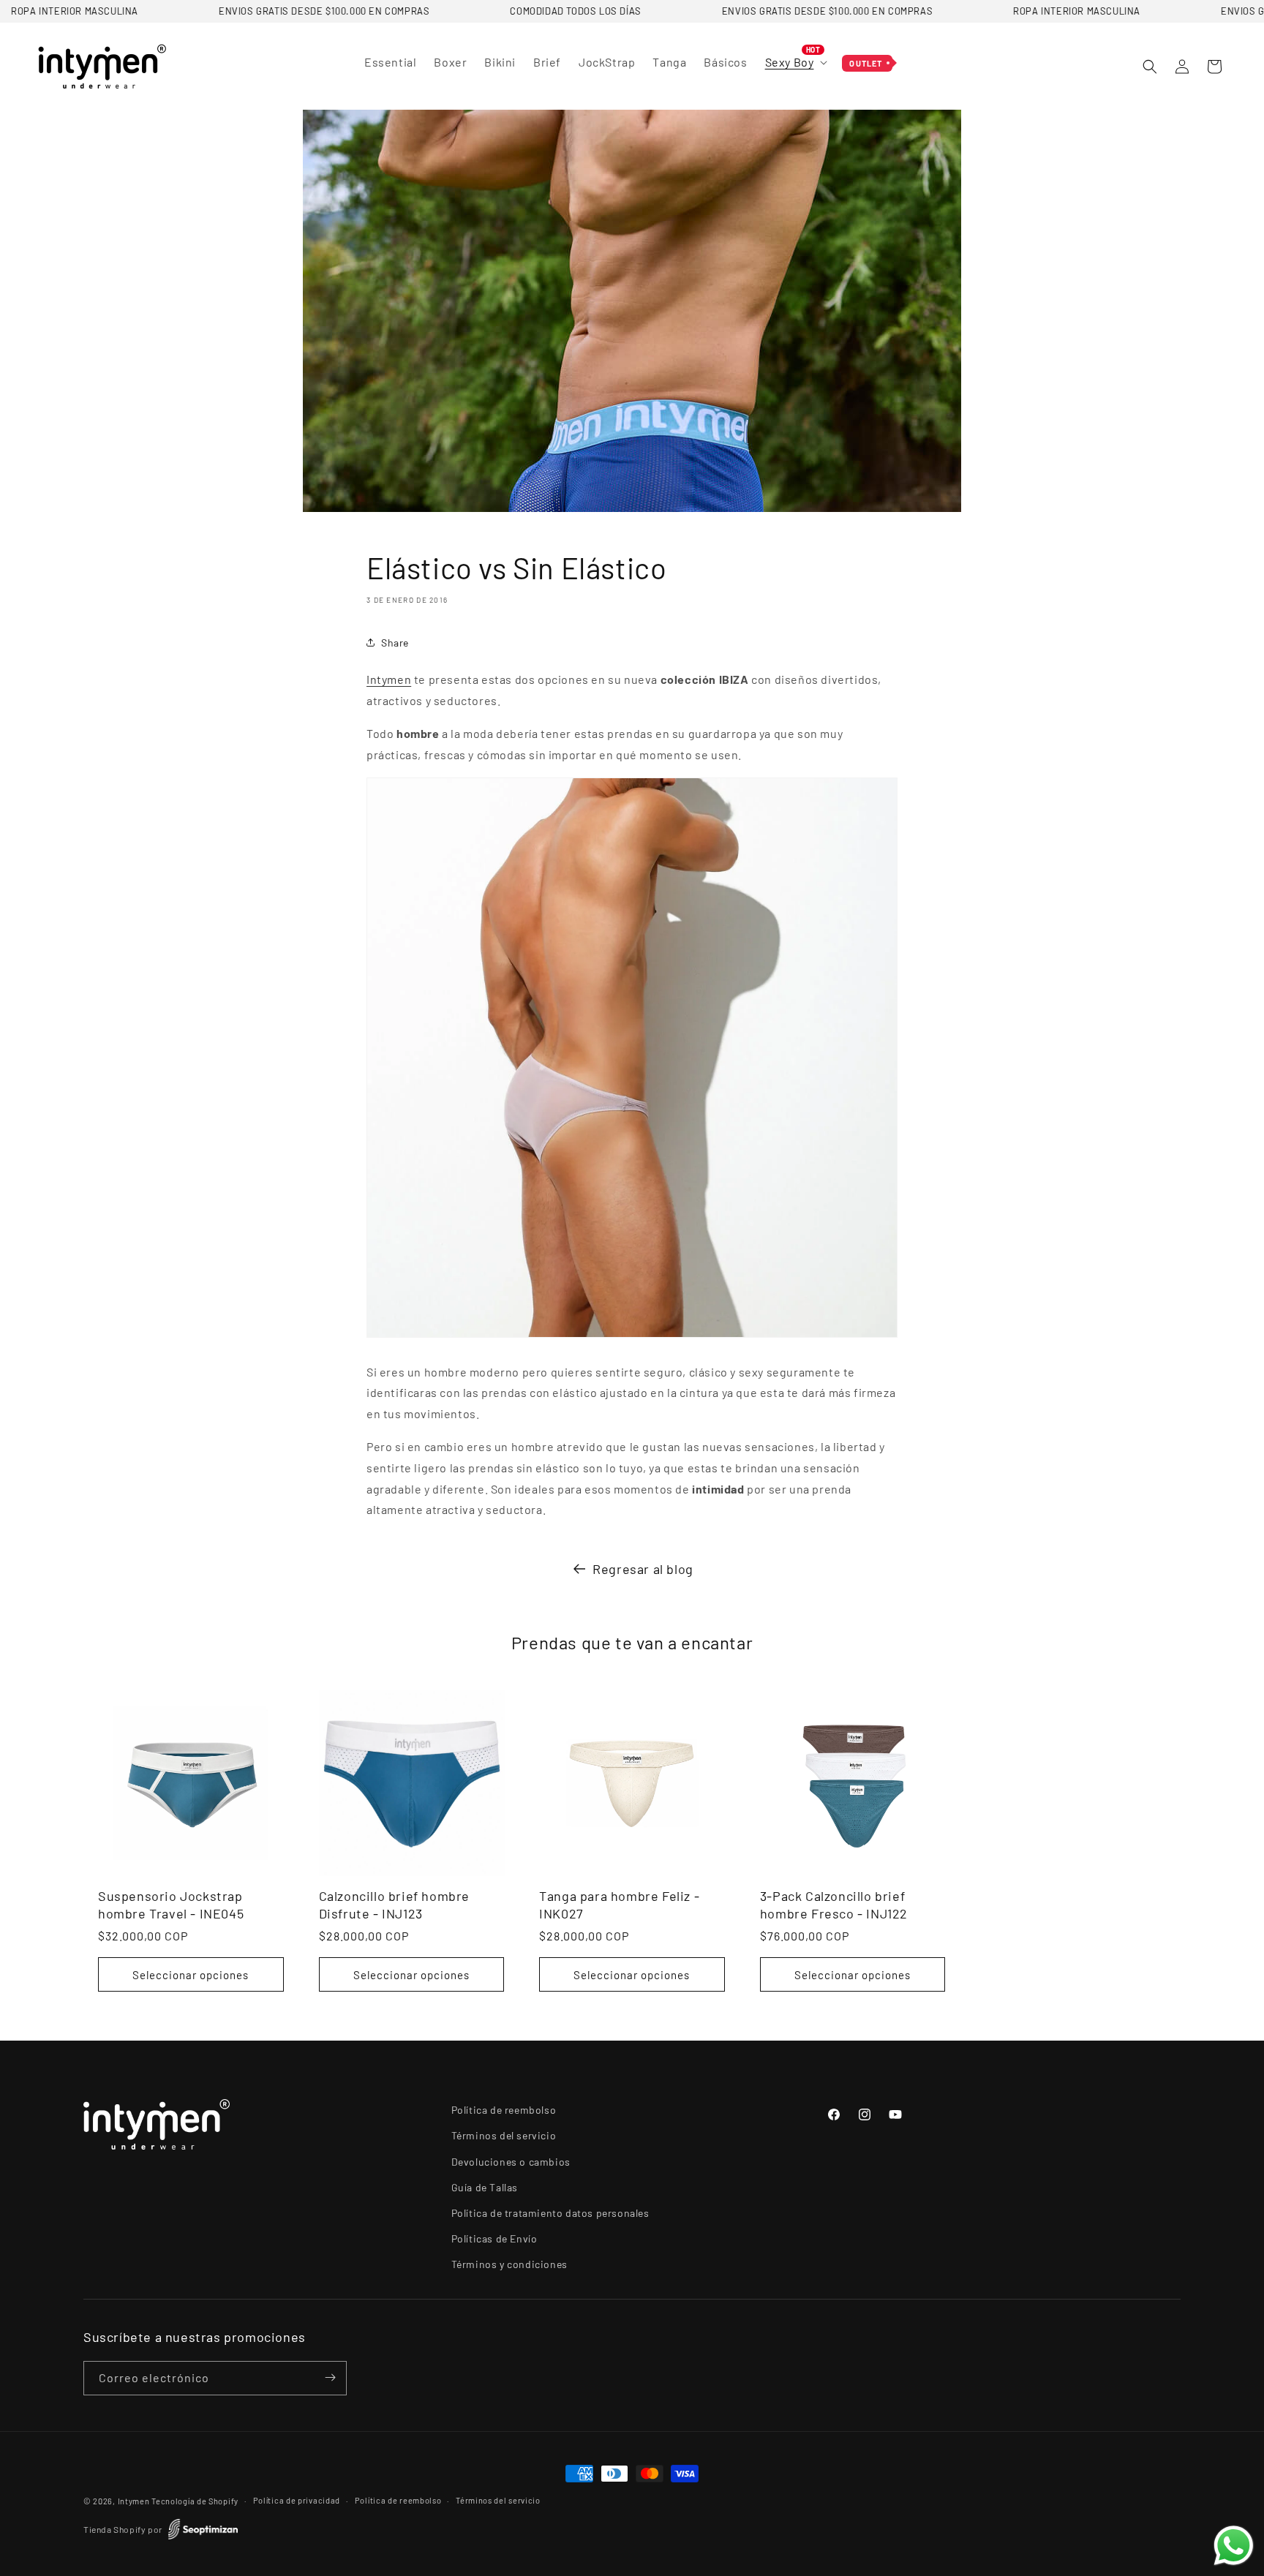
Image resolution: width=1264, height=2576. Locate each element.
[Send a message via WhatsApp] (1234, 2546)
